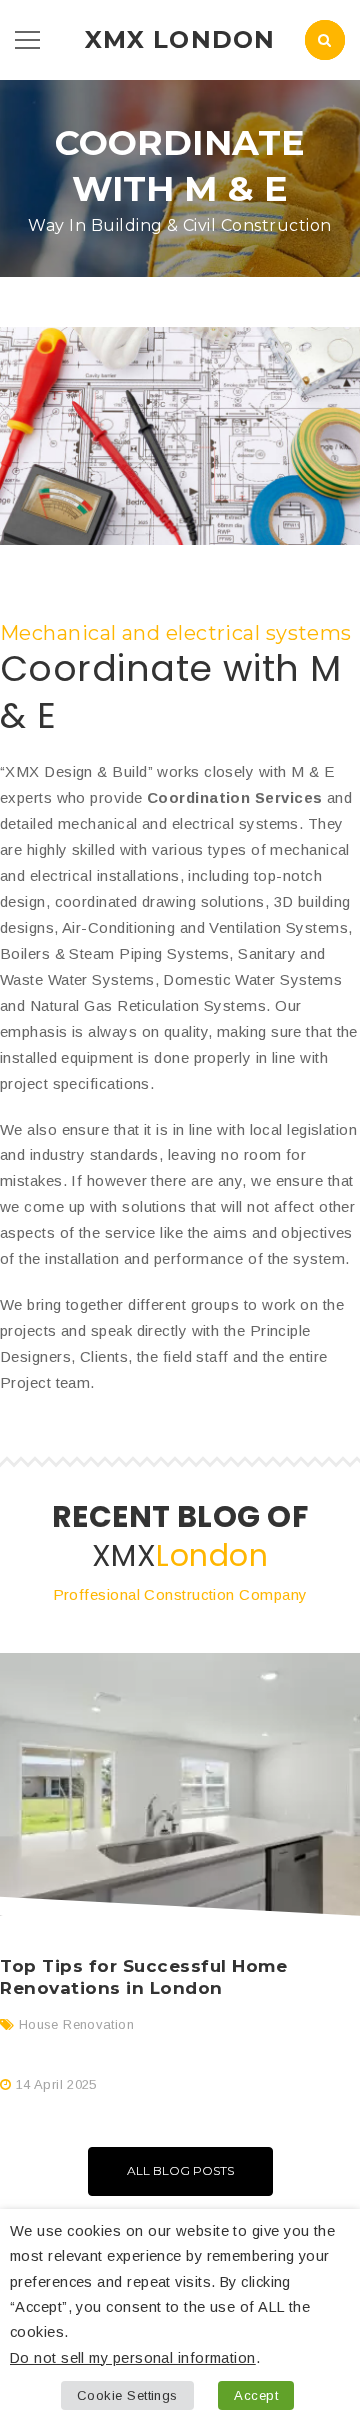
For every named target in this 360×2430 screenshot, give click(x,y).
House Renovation (76, 2024)
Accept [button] (256, 2395)
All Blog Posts (180, 2170)
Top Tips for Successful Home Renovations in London (143, 1977)
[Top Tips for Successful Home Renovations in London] (180, 1785)
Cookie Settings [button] (127, 2395)
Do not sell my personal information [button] (133, 2358)
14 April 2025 (56, 2084)
